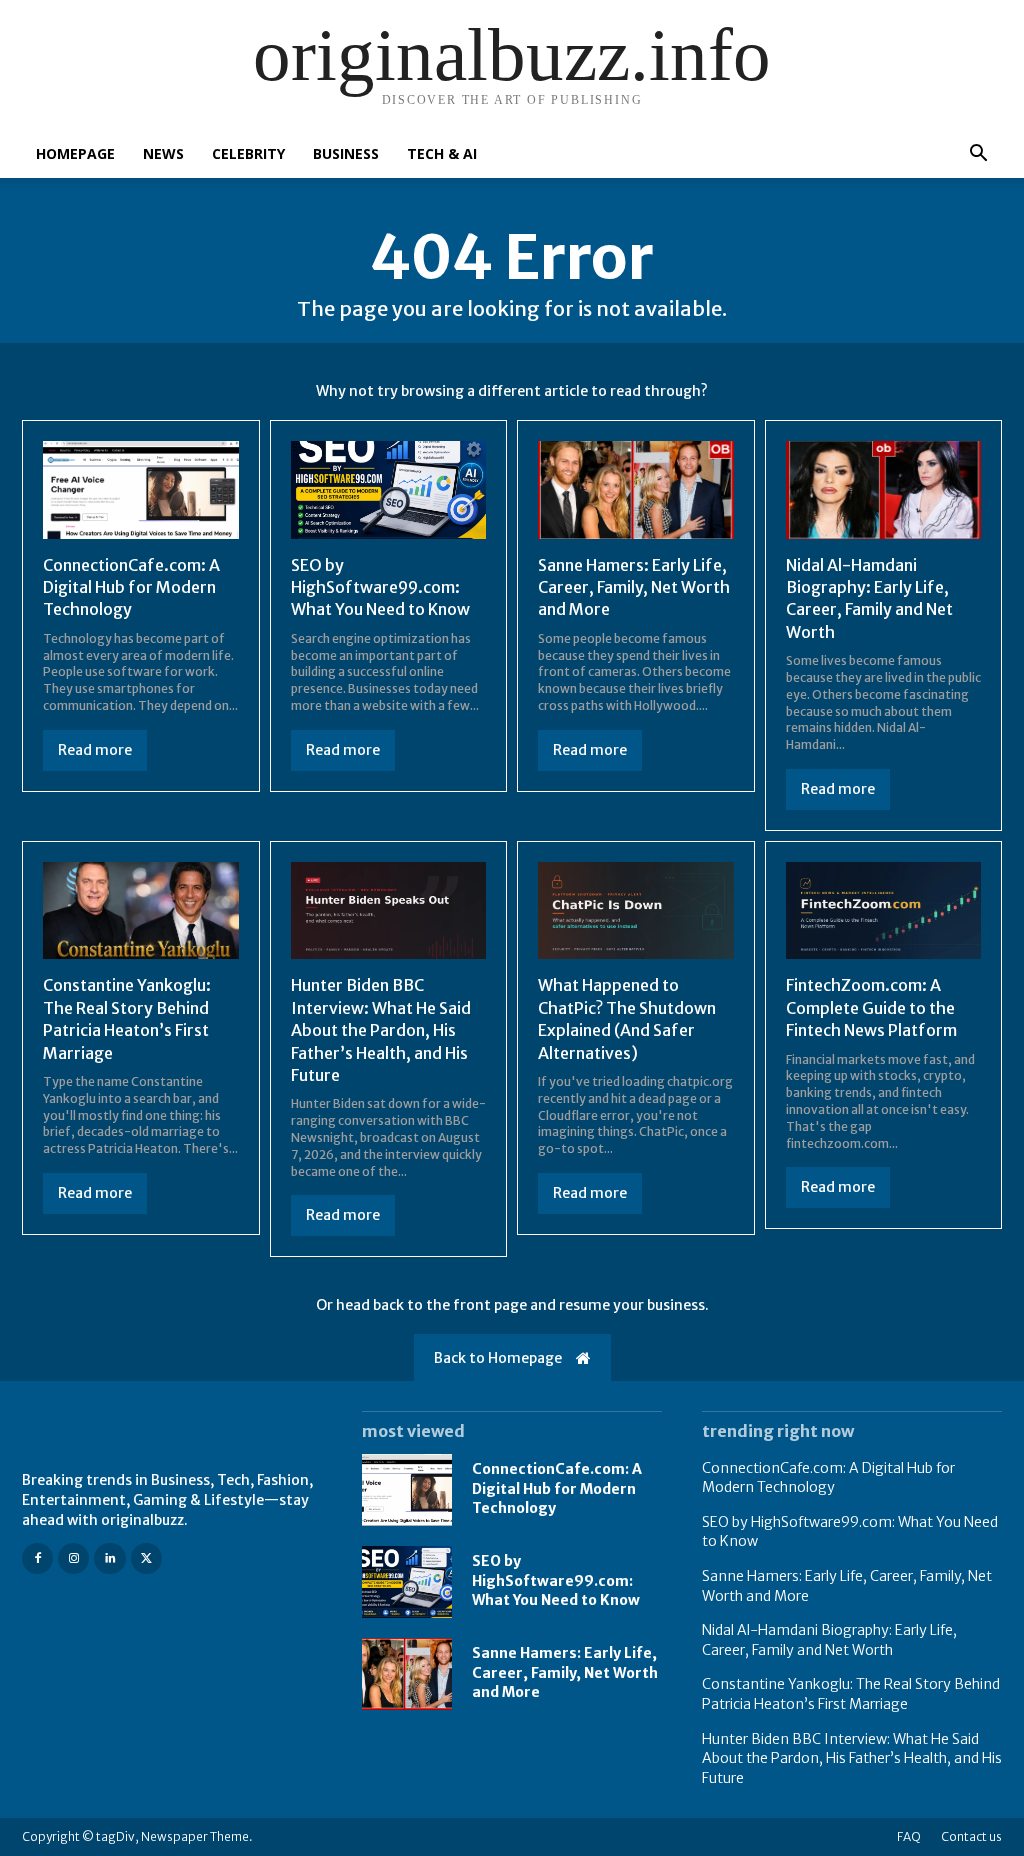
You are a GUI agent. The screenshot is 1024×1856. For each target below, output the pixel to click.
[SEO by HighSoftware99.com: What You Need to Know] (389, 490)
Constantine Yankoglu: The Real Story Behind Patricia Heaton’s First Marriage (127, 1018)
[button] (978, 155)
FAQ (909, 1836)
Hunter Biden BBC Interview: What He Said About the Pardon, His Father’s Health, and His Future (381, 1030)
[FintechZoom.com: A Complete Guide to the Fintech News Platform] (884, 911)
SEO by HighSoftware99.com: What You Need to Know (380, 587)
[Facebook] (37, 1558)
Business (346, 153)
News (163, 153)
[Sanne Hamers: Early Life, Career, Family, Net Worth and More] (636, 490)
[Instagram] (73, 1558)
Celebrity (248, 153)
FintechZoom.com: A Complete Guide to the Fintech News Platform (871, 1007)
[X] (146, 1558)
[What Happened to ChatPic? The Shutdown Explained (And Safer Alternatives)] (636, 911)
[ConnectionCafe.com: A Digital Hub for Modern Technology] (141, 490)
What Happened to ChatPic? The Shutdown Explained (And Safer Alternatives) (627, 1018)
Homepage (75, 153)
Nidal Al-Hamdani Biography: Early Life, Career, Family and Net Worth (869, 598)
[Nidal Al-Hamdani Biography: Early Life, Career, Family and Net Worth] (884, 490)
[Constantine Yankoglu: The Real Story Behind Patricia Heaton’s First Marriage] (141, 911)
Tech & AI (442, 153)
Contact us (971, 1836)
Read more (95, 750)
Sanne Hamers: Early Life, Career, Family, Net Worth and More (634, 587)
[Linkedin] (109, 1558)
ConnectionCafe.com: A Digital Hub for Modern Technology (131, 587)
